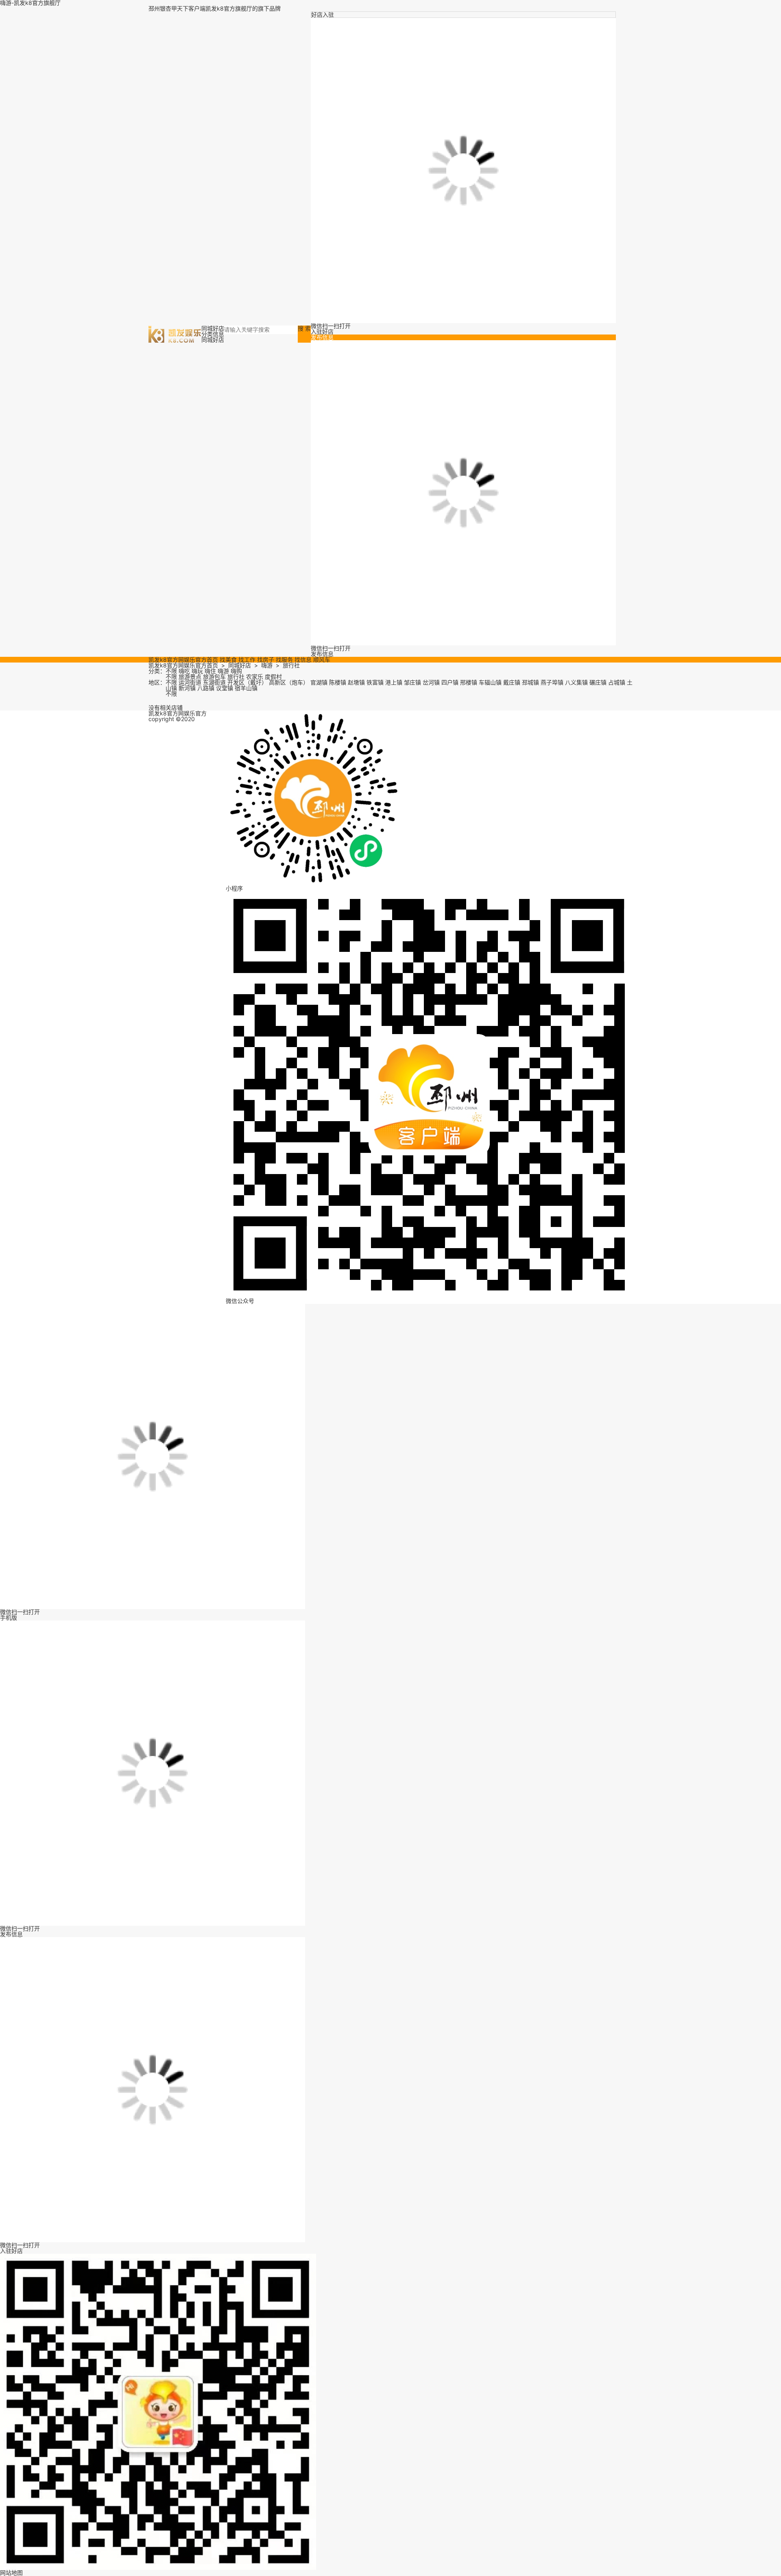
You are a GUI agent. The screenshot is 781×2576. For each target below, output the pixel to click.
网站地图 (11, 2573)
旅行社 (291, 665)
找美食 (228, 659)
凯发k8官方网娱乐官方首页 (183, 659)
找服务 (284, 659)
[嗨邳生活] (175, 333)
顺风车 (322, 659)
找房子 (266, 659)
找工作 (247, 659)
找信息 (303, 659)
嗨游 (267, 665)
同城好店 (240, 665)
